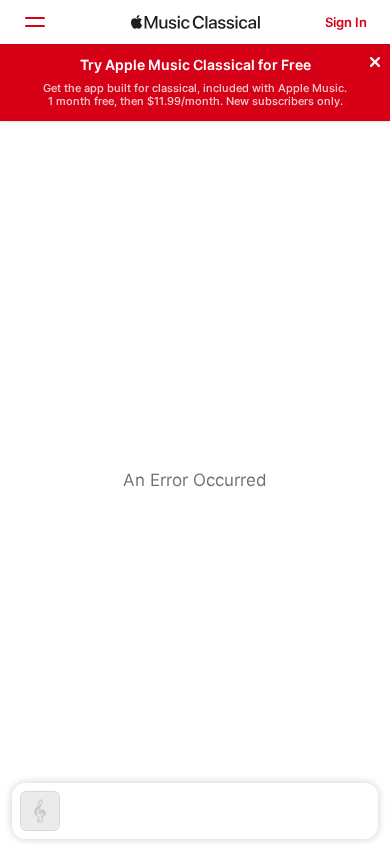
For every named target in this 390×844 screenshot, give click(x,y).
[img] (195, 22)
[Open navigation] (34, 22)
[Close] (375, 59)
